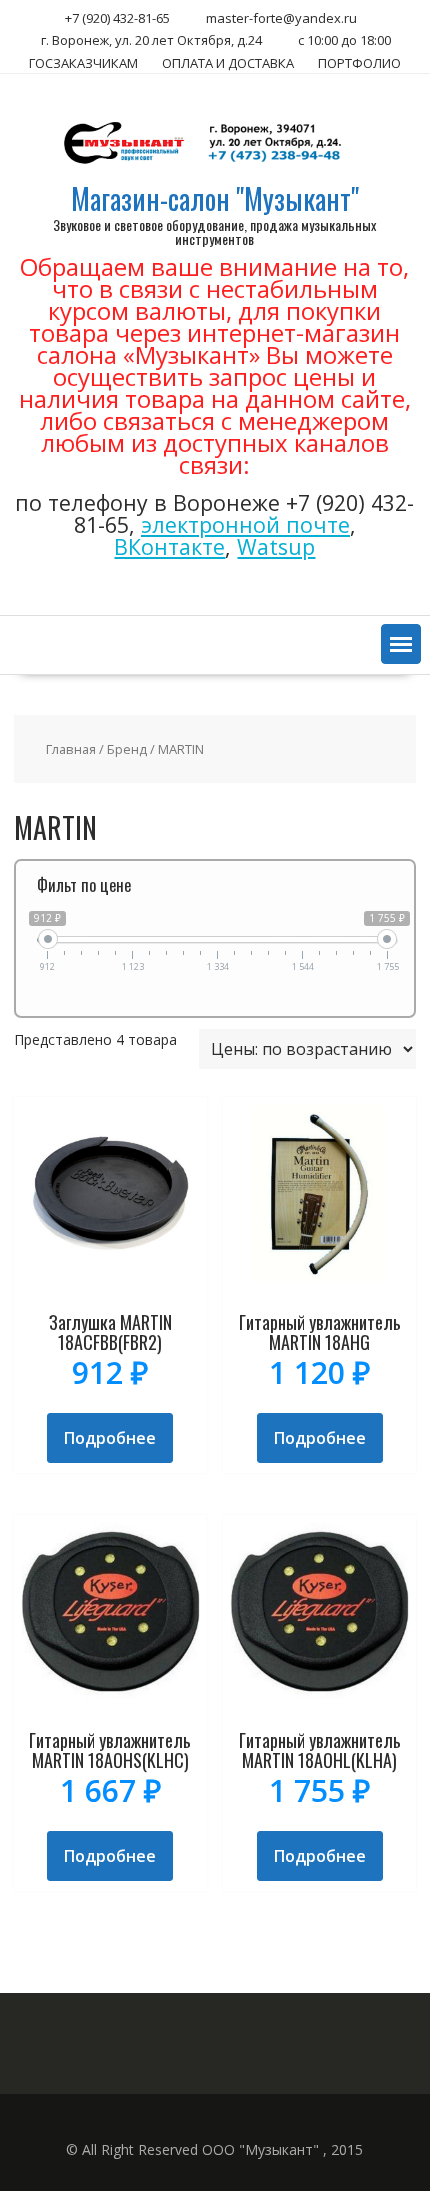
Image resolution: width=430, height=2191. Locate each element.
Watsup (276, 546)
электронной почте (245, 524)
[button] (401, 644)
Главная (71, 749)
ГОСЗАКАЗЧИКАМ (83, 63)
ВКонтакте (169, 546)
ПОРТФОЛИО (359, 63)
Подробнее (110, 1438)
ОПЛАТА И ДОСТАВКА (228, 63)
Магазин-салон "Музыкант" (215, 198)
